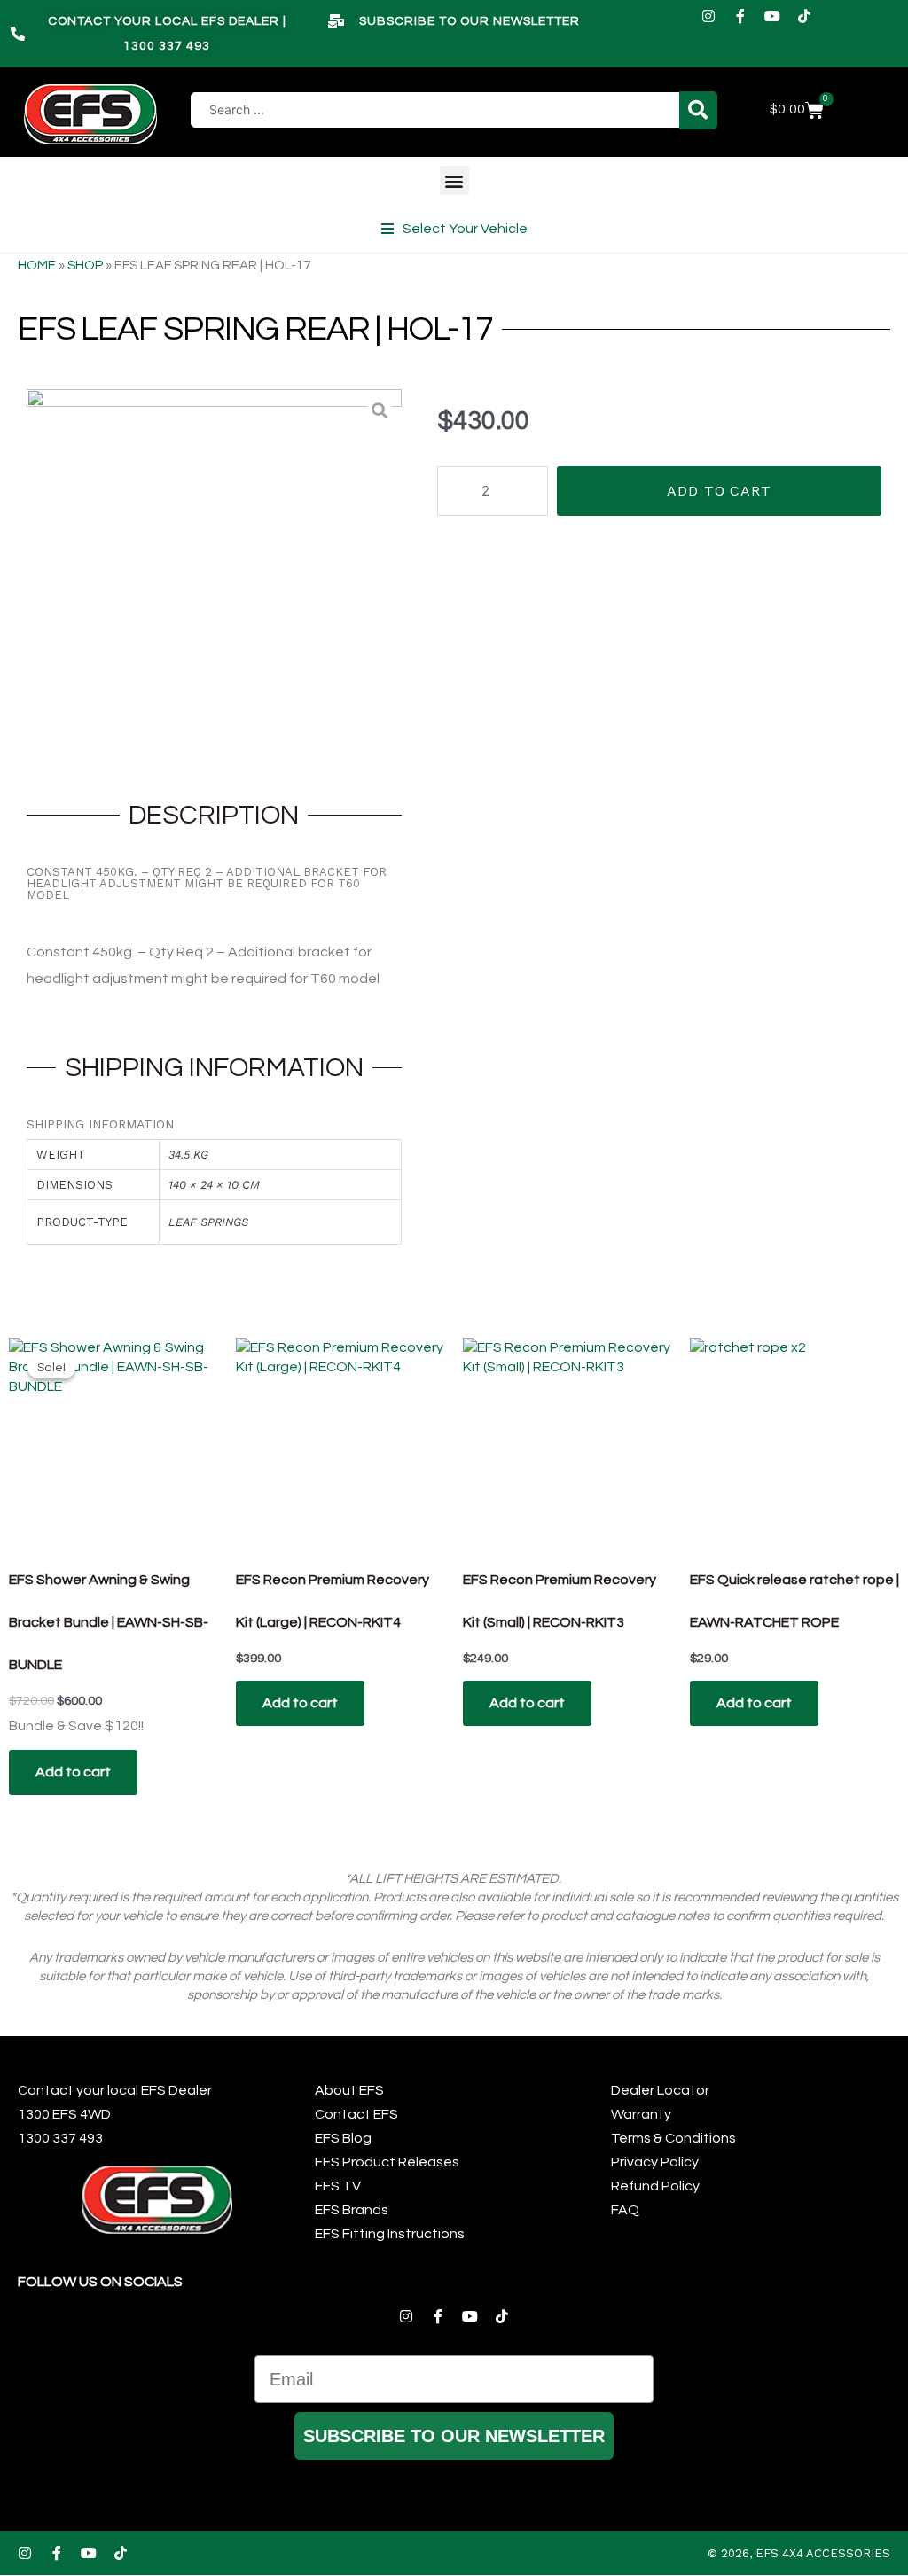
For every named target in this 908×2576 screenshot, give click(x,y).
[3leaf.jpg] (214, 577)
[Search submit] (698, 110)
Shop (85, 265)
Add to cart (719, 491)
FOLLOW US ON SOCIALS (100, 2282)
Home (37, 265)
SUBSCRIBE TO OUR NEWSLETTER (454, 2436)
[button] (454, 180)
